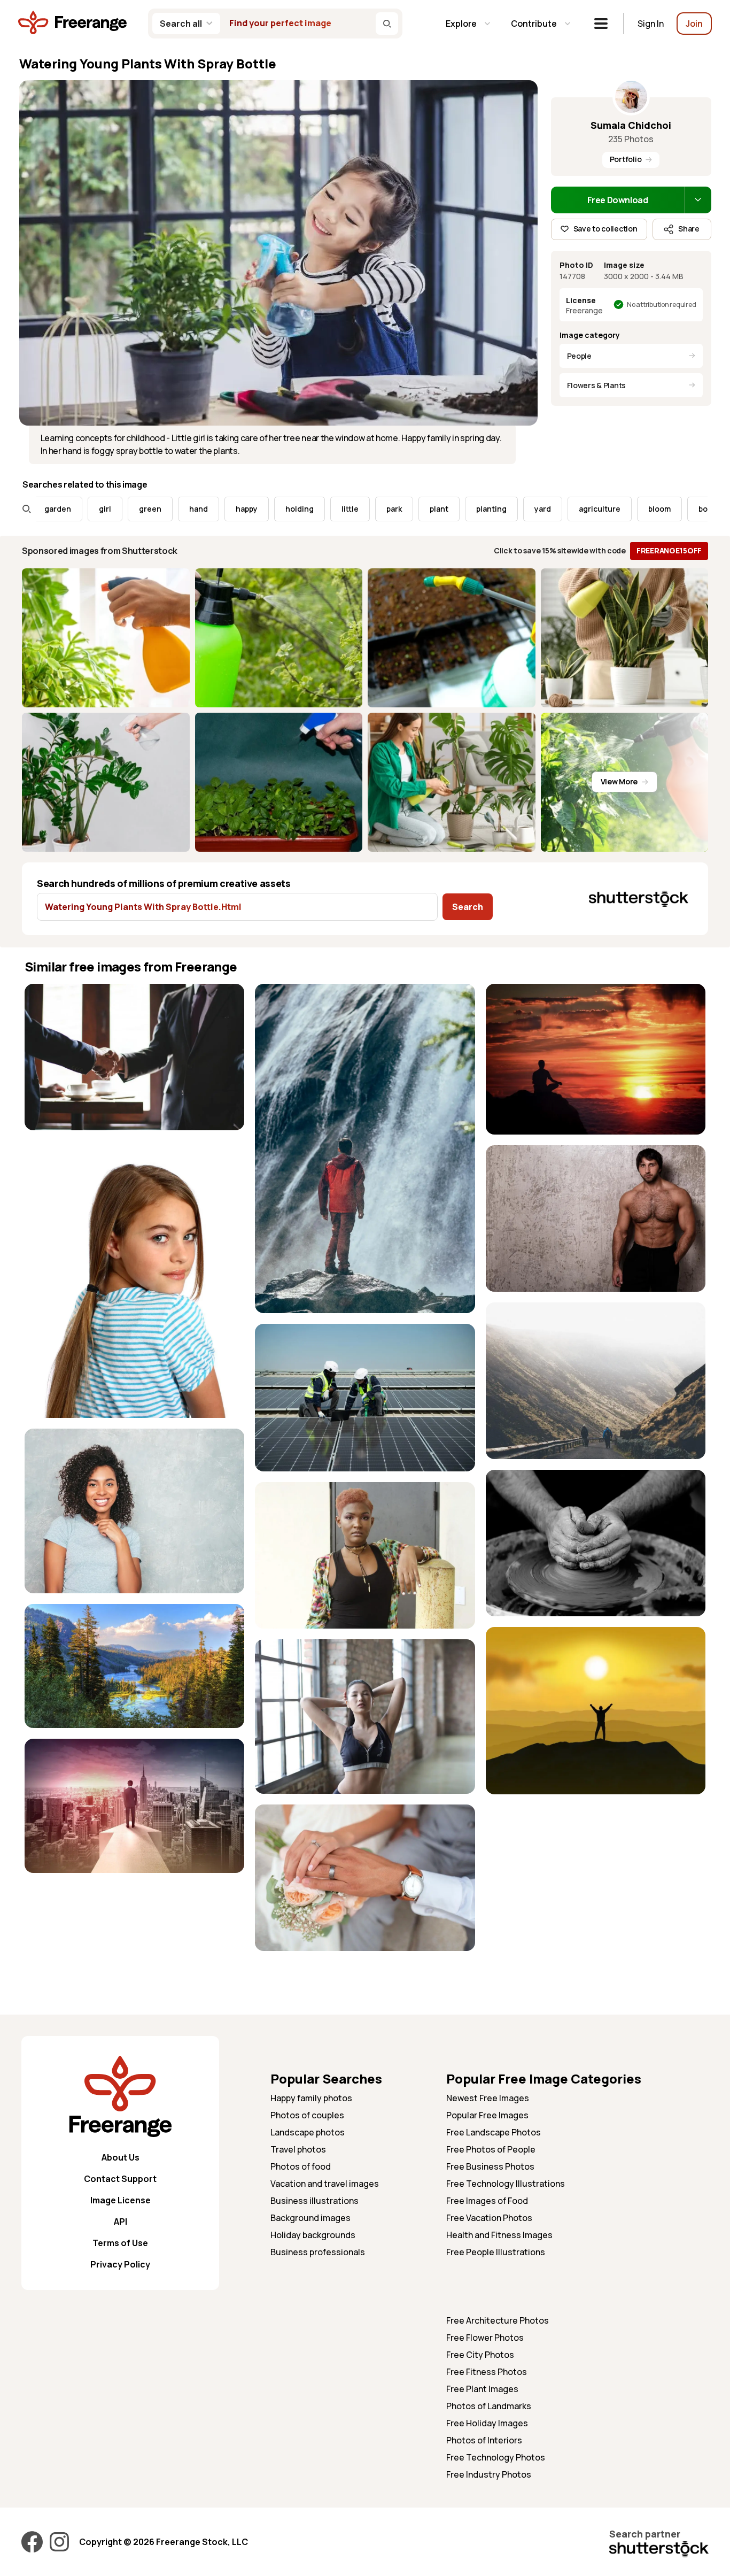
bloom (586, 509)
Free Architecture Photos (498, 2320)
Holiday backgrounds (313, 2235)
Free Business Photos (490, 2166)
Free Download (618, 200)
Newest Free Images (488, 2098)
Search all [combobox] (181, 24)
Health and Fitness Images (499, 2235)
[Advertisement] (596, 1880)
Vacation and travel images (325, 2184)
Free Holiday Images (487, 2423)
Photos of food (301, 2166)
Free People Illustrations (496, 2252)
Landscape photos (308, 2132)
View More (619, 781)
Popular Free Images (487, 2115)
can (685, 509)
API (121, 2222)
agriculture (526, 509)
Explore (461, 24)
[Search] (387, 24)
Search (468, 907)
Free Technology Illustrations (506, 2184)
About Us (121, 2157)
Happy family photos (311, 2098)
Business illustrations (314, 2201)
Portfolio (626, 159)
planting (418, 509)
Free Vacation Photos (489, 2218)
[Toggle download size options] (698, 200)
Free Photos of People (491, 2149)
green (76, 509)
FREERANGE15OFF (669, 550)
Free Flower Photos (485, 2338)
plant (365, 509)
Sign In (651, 24)
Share (689, 229)
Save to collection (605, 229)
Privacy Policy (120, 2264)
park (320, 509)
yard (469, 509)
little (276, 509)
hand (125, 509)
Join (694, 24)
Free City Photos (480, 2355)
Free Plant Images (482, 2389)
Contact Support (120, 2179)
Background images (310, 2218)
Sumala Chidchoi (631, 125)
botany (638, 509)
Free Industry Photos (489, 2474)
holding (226, 509)
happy (173, 509)
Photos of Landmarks (489, 2406)
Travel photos (298, 2149)
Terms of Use (120, 2243)
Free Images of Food (487, 2201)
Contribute (534, 24)
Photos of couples (307, 2115)
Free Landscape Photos (494, 2132)
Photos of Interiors (484, 2440)
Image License (121, 2200)
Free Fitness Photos (487, 2372)
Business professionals (318, 2252)
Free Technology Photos (496, 2457)
